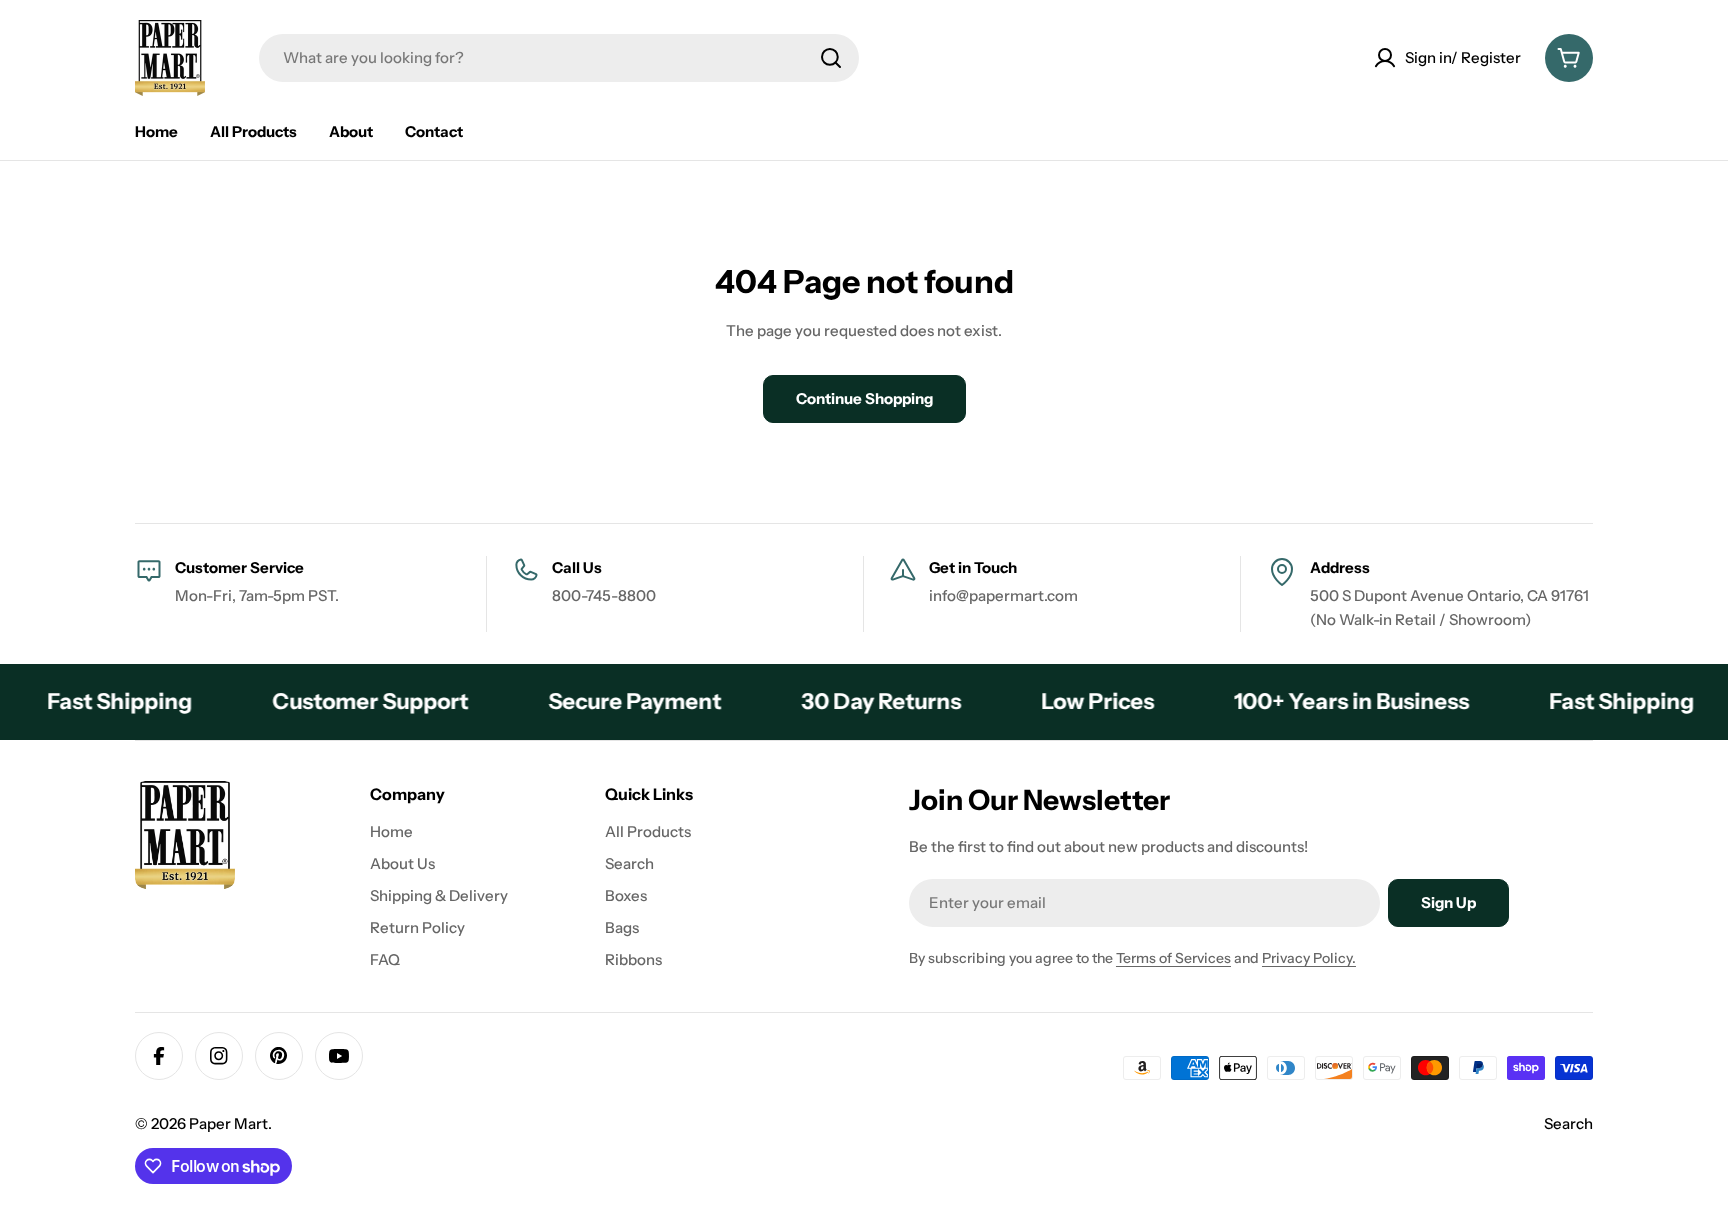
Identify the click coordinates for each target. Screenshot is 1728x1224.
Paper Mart (228, 1123)
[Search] (831, 58)
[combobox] (559, 58)
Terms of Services (1173, 958)
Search (1568, 1123)
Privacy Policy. (1309, 958)
